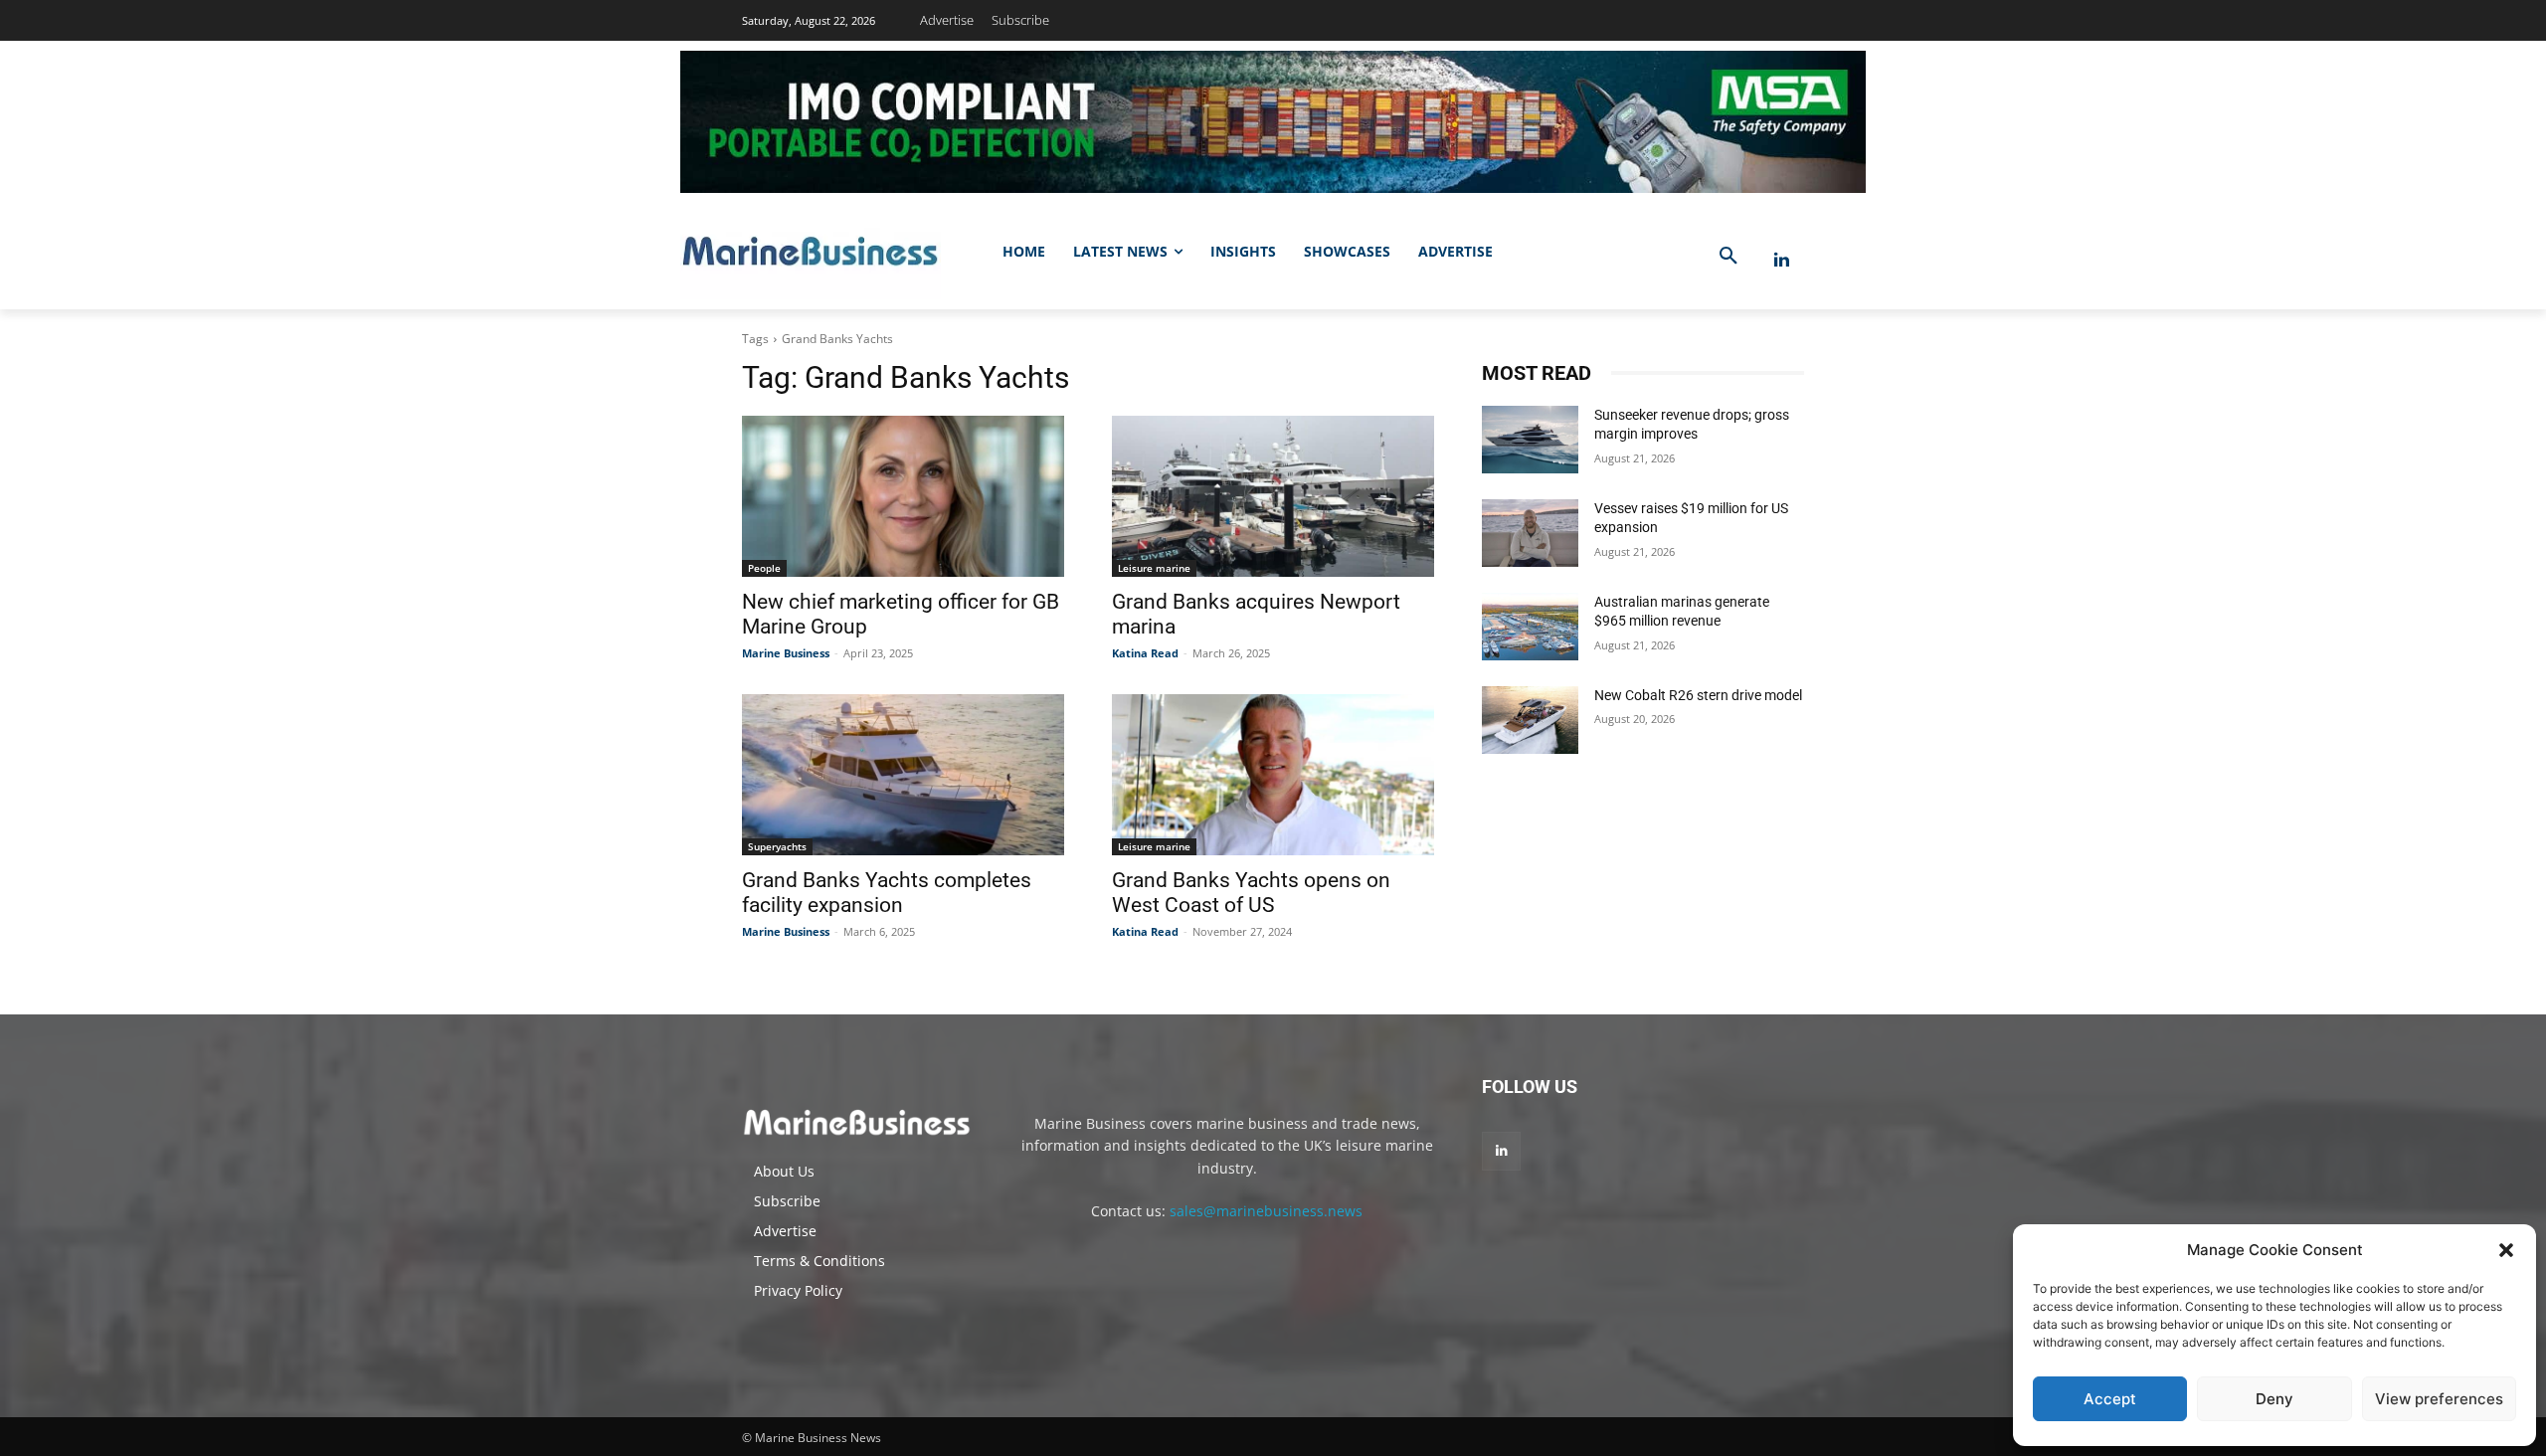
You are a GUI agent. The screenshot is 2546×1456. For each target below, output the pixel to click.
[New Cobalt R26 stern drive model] (1530, 720)
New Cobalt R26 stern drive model (1698, 695)
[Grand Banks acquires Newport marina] (1273, 496)
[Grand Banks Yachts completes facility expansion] (903, 775)
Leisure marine (1154, 568)
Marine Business (786, 653)
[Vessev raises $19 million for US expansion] (1530, 533)
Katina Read (1145, 653)
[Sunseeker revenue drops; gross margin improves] (1530, 440)
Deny (2274, 1399)
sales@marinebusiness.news (1266, 1211)
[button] (2506, 1250)
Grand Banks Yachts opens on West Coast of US (1251, 893)
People (764, 568)
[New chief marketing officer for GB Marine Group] (903, 496)
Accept (2110, 1399)
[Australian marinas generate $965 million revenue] (1530, 627)
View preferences (2439, 1399)
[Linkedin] (1782, 260)
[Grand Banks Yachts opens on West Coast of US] (1273, 775)
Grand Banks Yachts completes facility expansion (887, 893)
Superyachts (777, 846)
